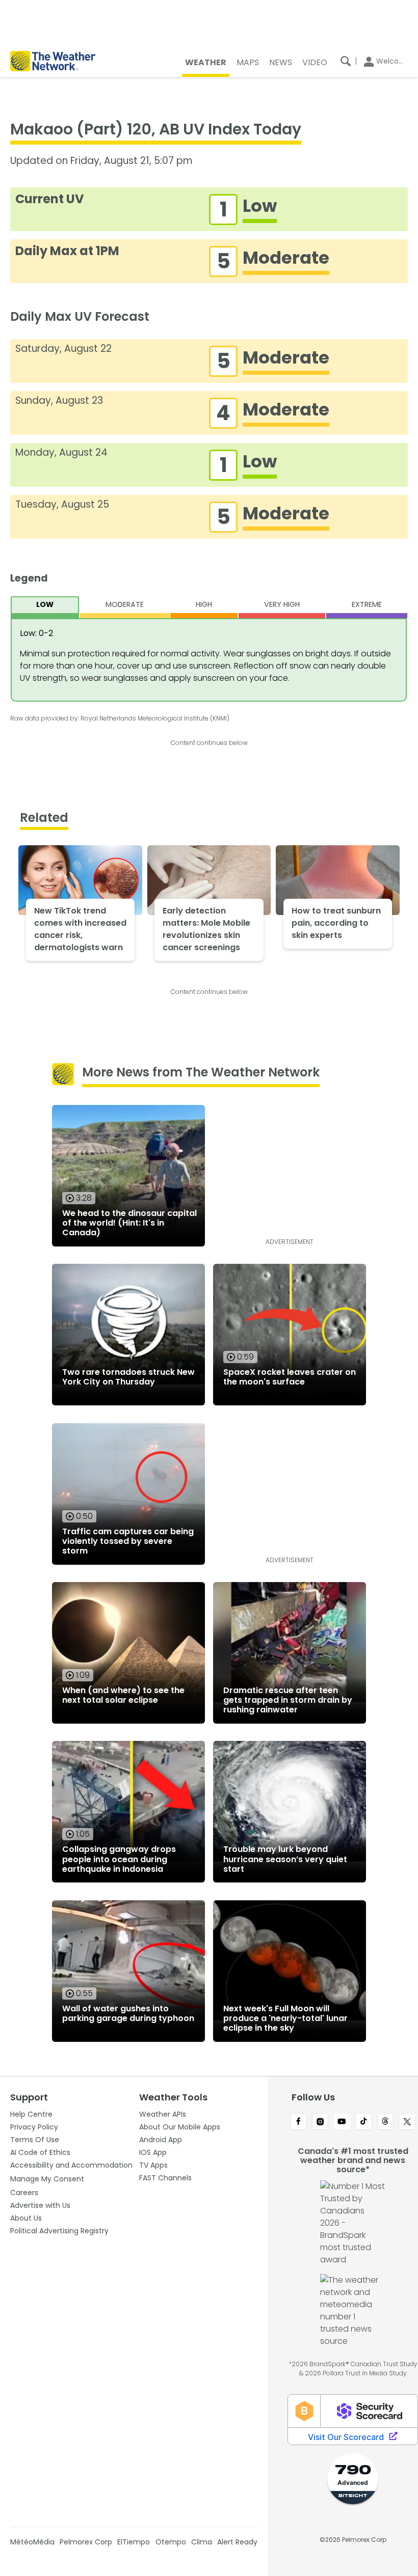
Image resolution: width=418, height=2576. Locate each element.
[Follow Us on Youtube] (342, 2122)
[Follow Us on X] (407, 2122)
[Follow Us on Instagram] (320, 2122)
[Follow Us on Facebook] (298, 2122)
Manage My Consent (47, 2179)
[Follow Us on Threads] (386, 2122)
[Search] (346, 61)
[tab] (45, 607)
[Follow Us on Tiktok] (364, 2122)
